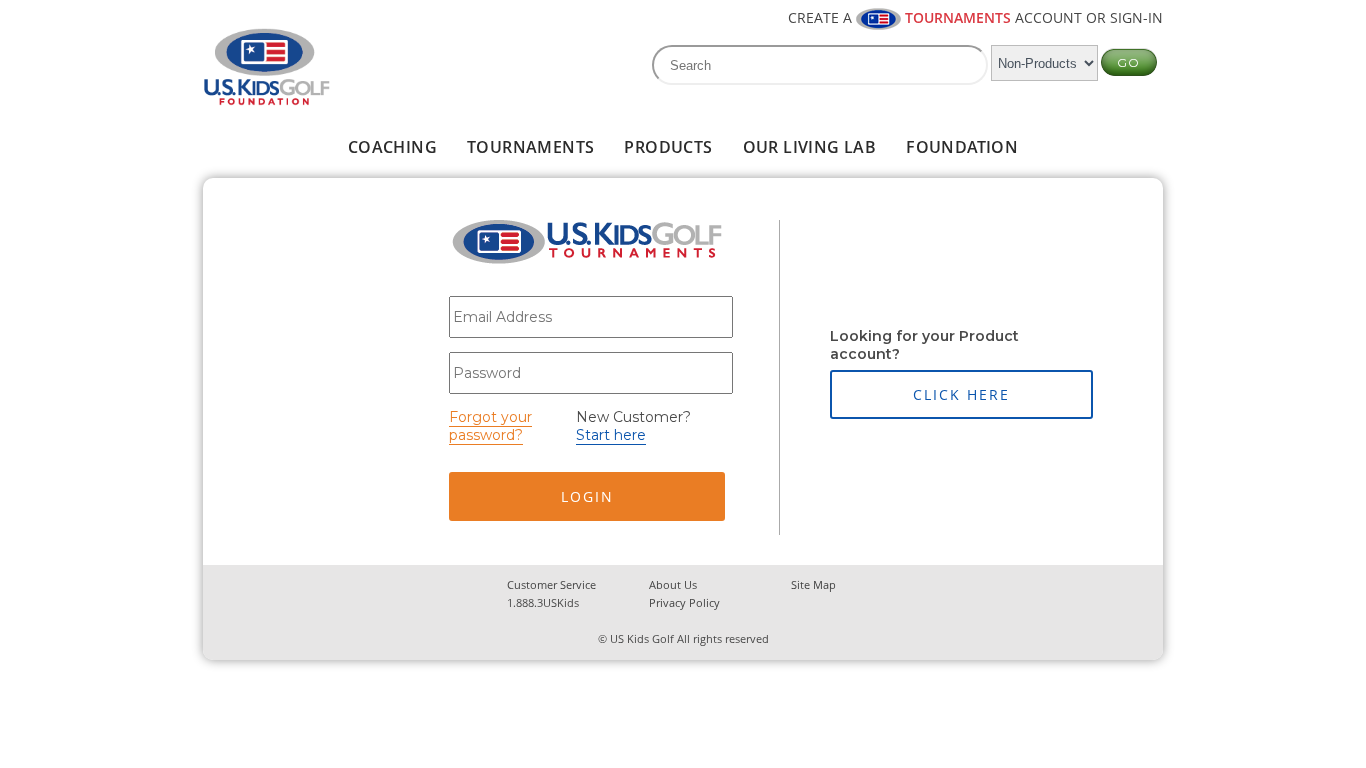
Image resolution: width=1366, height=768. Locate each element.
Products (668, 147)
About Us (673, 584)
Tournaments (530, 147)
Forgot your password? (490, 426)
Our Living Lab (810, 147)
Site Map (813, 584)
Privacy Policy (684, 602)
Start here (611, 435)
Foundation (962, 147)
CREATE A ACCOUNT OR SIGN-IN (975, 17)
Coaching (392, 147)
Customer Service (551, 584)
